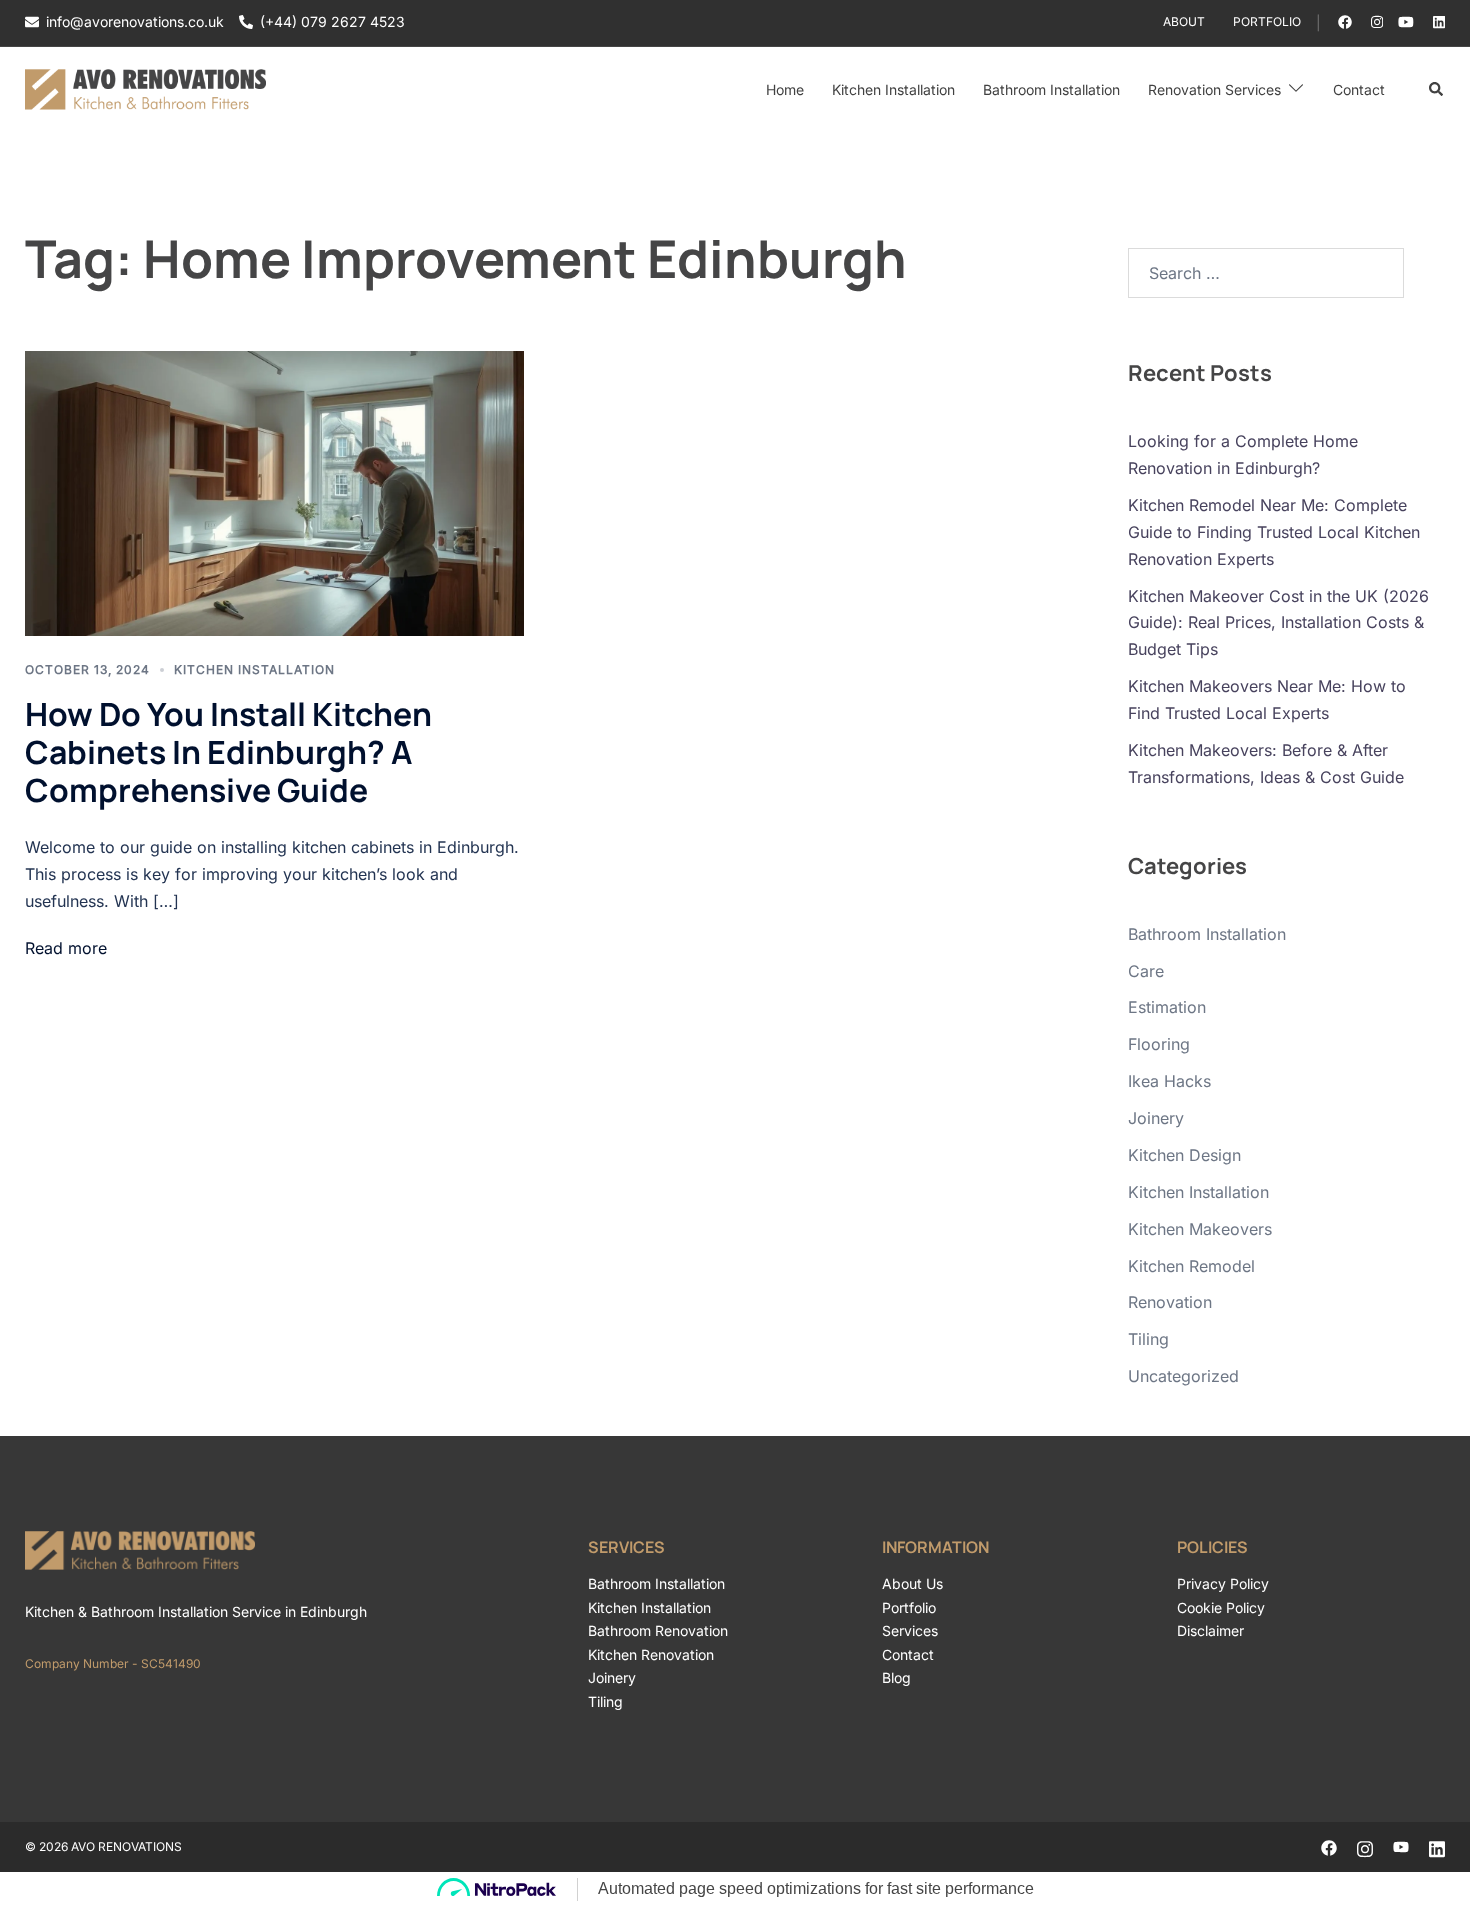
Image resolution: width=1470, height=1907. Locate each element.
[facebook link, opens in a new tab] (1344, 21)
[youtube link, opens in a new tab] (1406, 21)
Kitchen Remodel (1191, 1266)
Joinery (1156, 1118)
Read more (66, 948)
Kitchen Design (1184, 1155)
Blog (896, 1677)
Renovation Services (1214, 89)
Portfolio (1267, 21)
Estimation (1167, 1007)
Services (910, 1630)
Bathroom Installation (1051, 89)
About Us (912, 1583)
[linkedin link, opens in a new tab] (1437, 21)
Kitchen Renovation (651, 1654)
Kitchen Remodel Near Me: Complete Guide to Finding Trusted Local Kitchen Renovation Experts (1274, 532)
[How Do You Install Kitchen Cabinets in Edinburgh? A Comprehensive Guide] (274, 493)
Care (1146, 971)
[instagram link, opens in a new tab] (1375, 21)
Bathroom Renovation (658, 1630)
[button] (1437, 90)
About (1184, 21)
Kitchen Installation (893, 89)
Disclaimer (1210, 1630)
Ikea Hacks (1169, 1081)
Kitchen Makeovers (1200, 1229)
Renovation (1170, 1302)
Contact (1359, 89)
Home (785, 89)
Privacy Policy (1223, 1583)
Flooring (1159, 1044)
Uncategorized (1183, 1376)
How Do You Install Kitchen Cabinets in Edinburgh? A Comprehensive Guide (228, 752)
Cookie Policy (1221, 1607)
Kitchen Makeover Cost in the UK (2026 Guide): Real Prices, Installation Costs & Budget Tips (1278, 623)
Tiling (1148, 1339)
